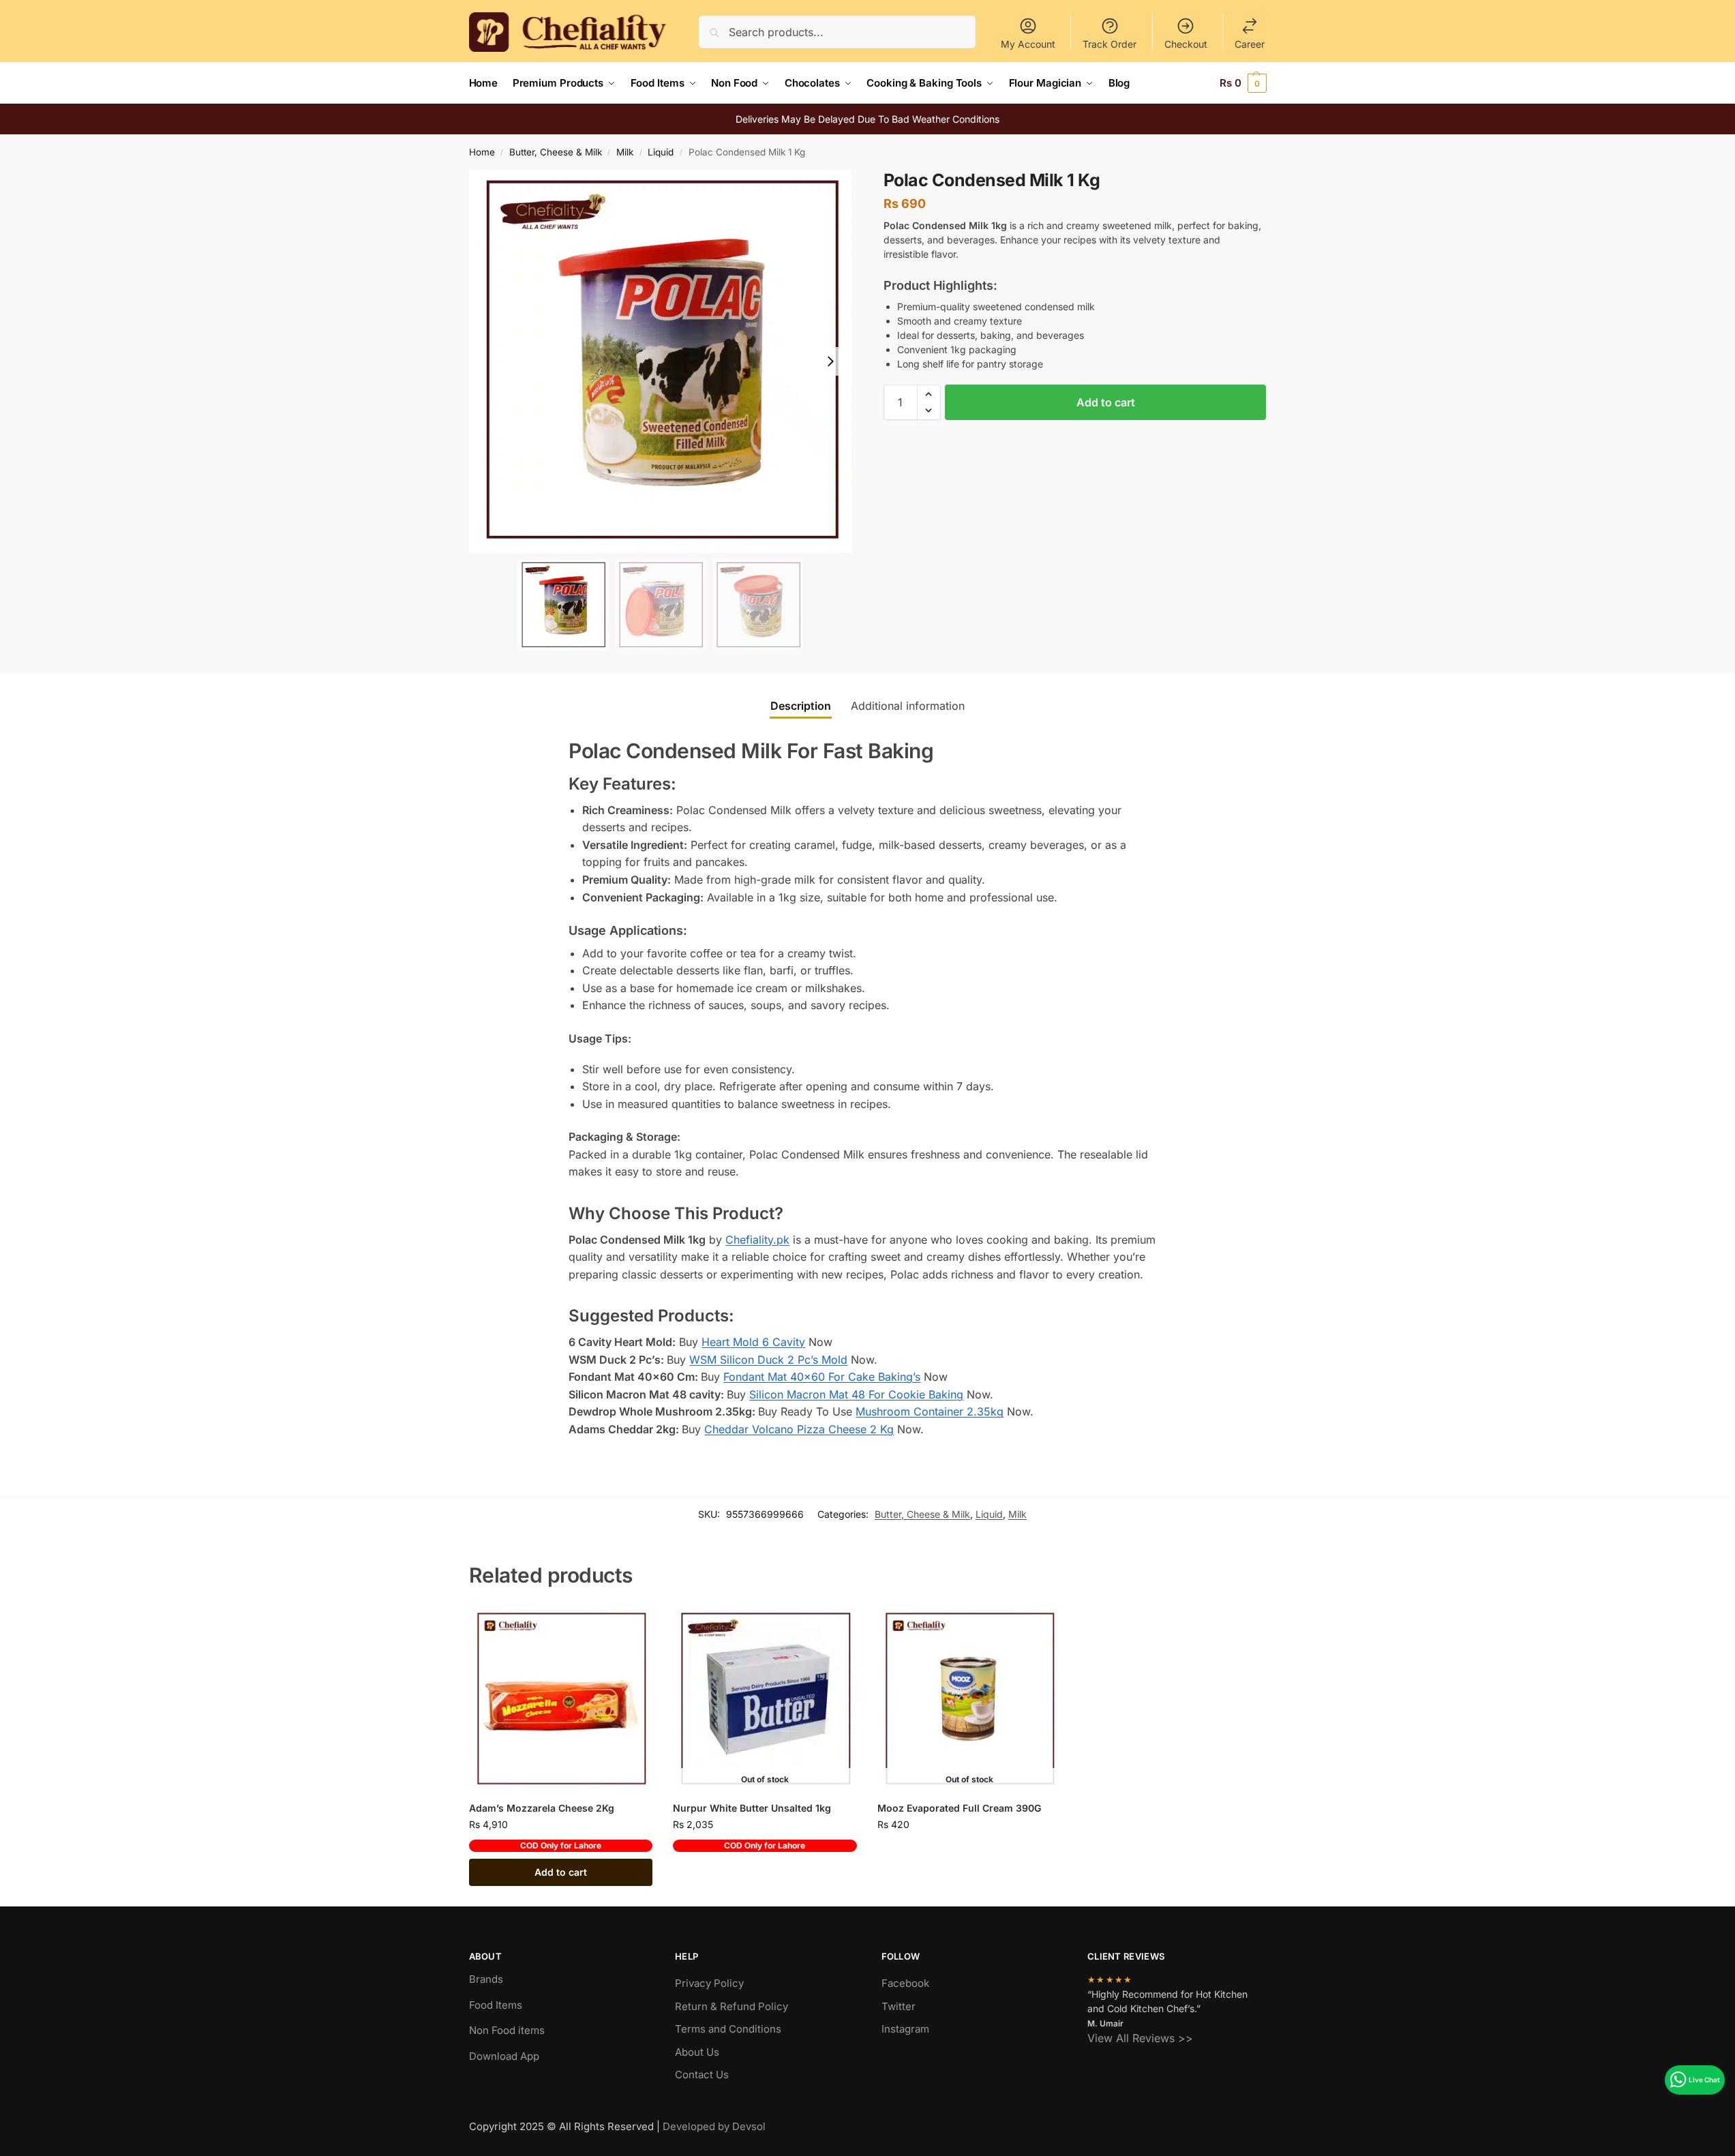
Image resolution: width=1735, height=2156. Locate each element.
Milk (625, 152)
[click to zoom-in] (661, 361)
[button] (1243, 83)
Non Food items (508, 2030)
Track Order (1110, 44)
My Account (1028, 44)
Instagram (905, 2029)
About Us (697, 2052)
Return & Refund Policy (731, 2006)
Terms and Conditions (728, 2029)
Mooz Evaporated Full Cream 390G (959, 1808)
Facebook (905, 1983)
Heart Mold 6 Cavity (753, 1342)
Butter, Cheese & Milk (556, 152)
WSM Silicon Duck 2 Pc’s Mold (768, 1360)
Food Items (496, 2005)
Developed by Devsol (714, 2126)
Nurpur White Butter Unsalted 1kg (752, 1808)
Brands (486, 1979)
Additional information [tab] (908, 706)
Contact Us (702, 2075)
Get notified (765, 1872)
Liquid (661, 152)
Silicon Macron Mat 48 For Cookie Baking (856, 1394)
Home (482, 152)
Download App (504, 2056)
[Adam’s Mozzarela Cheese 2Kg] (561, 1700)
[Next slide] (830, 361)
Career (1250, 44)
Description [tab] (801, 706)
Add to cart (1106, 402)
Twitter (899, 2006)
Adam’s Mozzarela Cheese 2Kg (542, 1808)
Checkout (1186, 44)
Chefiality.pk (757, 1240)
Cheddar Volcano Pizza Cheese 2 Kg (799, 1429)
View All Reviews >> (1140, 2038)
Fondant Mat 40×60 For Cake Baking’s (822, 1377)
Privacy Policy (709, 1983)
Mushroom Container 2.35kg (930, 1411)
